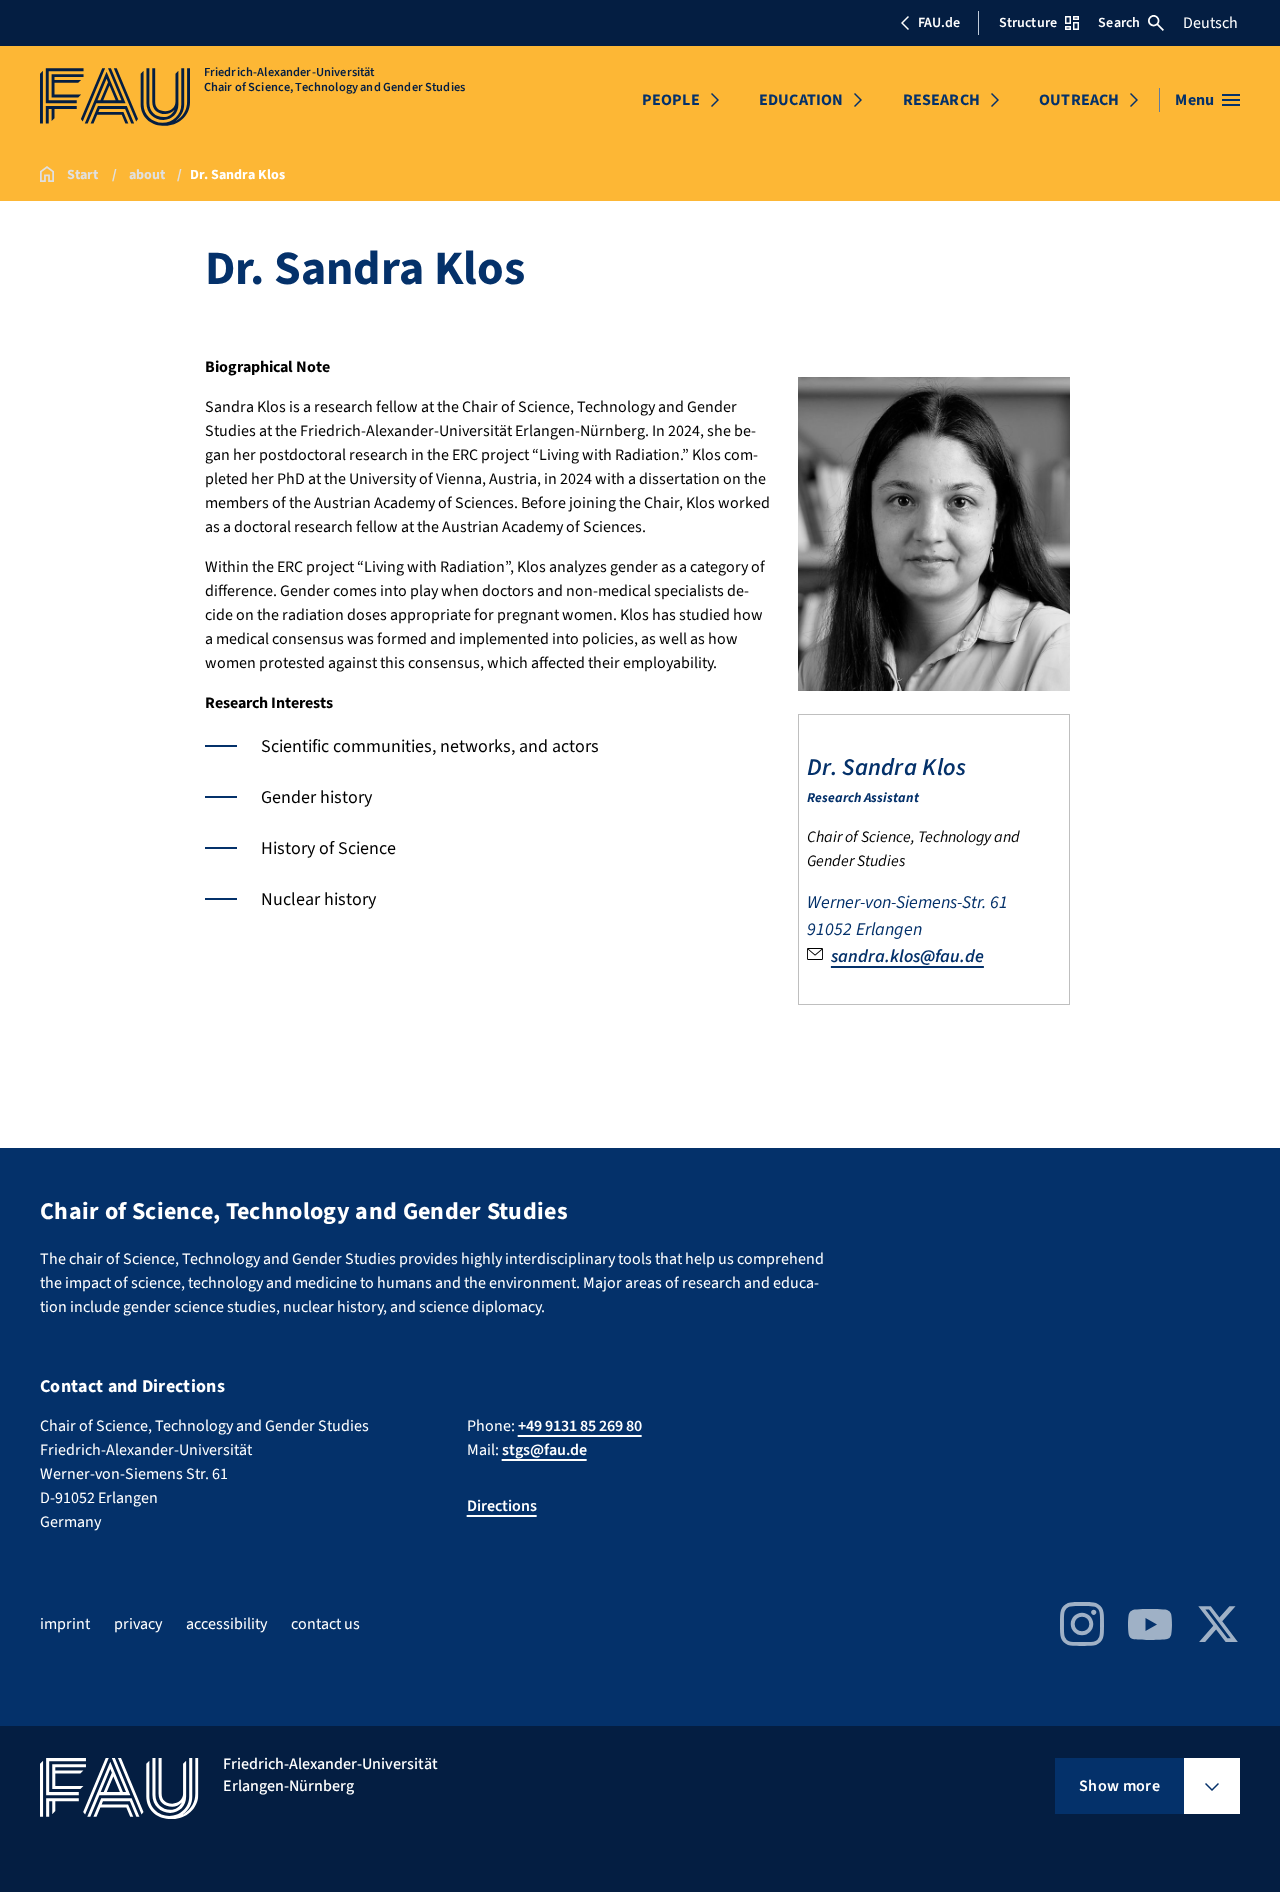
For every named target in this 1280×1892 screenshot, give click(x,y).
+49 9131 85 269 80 (580, 1426)
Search (1119, 23)
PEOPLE (671, 100)
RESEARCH (941, 100)
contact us (325, 1624)
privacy (138, 1624)
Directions (502, 1506)
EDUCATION (801, 100)
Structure (1028, 23)
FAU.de (939, 23)
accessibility (226, 1624)
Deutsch (1210, 23)
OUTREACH (1079, 100)
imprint (65, 1624)
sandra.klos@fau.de (907, 956)
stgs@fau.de (544, 1450)
